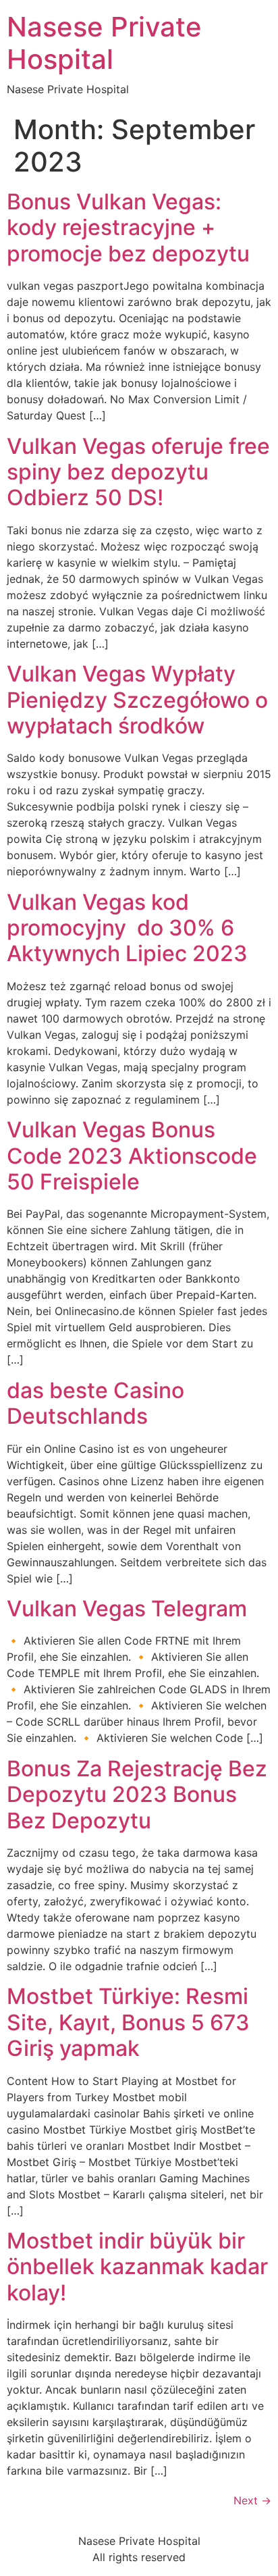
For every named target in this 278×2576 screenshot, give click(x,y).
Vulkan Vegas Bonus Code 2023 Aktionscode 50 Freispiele (132, 1156)
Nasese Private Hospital (104, 43)
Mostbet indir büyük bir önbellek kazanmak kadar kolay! (137, 2267)
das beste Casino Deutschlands (95, 1403)
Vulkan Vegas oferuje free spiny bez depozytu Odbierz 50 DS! (138, 472)
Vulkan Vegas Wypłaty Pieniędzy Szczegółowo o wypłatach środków (137, 700)
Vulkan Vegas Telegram (127, 1608)
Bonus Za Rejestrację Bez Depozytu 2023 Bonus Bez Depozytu (137, 1795)
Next (252, 2500)
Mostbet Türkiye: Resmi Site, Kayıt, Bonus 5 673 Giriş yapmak (128, 2022)
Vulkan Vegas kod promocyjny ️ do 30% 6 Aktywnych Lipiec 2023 (127, 928)
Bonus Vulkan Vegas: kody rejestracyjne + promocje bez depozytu (128, 228)
